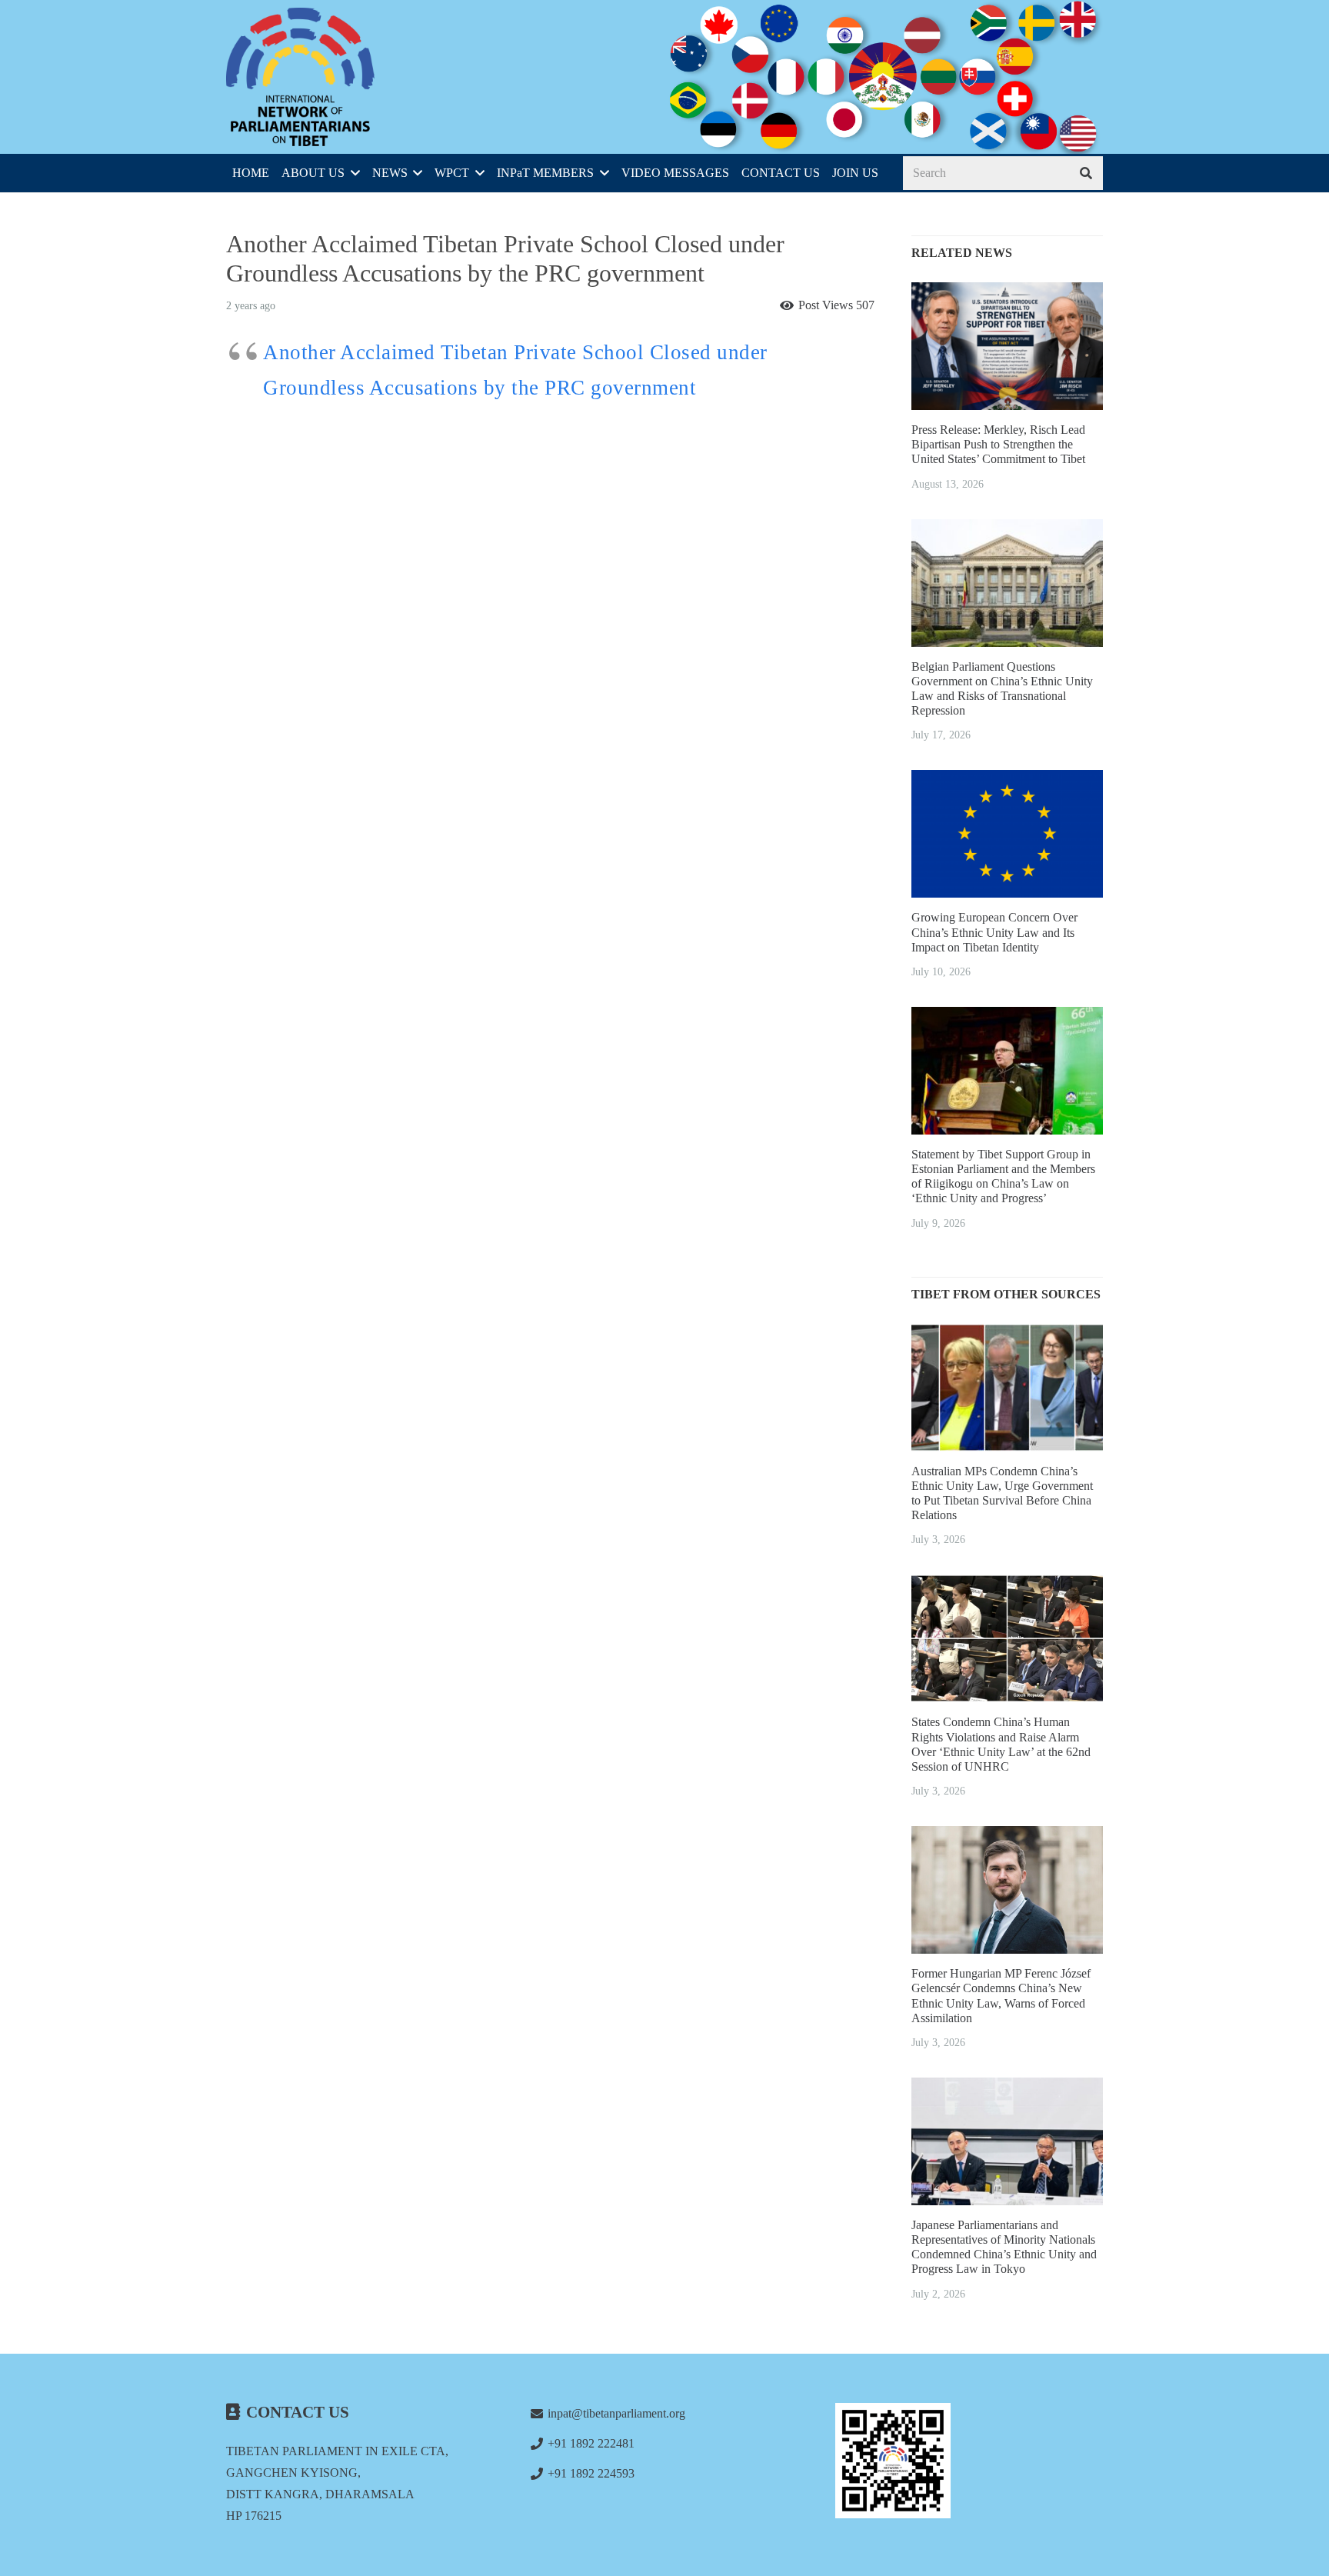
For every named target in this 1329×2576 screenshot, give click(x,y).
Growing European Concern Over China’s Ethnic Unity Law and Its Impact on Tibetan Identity (994, 932)
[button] (352, 173)
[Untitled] (969, 2461)
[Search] (1086, 173)
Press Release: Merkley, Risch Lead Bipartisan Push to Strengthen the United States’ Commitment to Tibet (998, 444)
